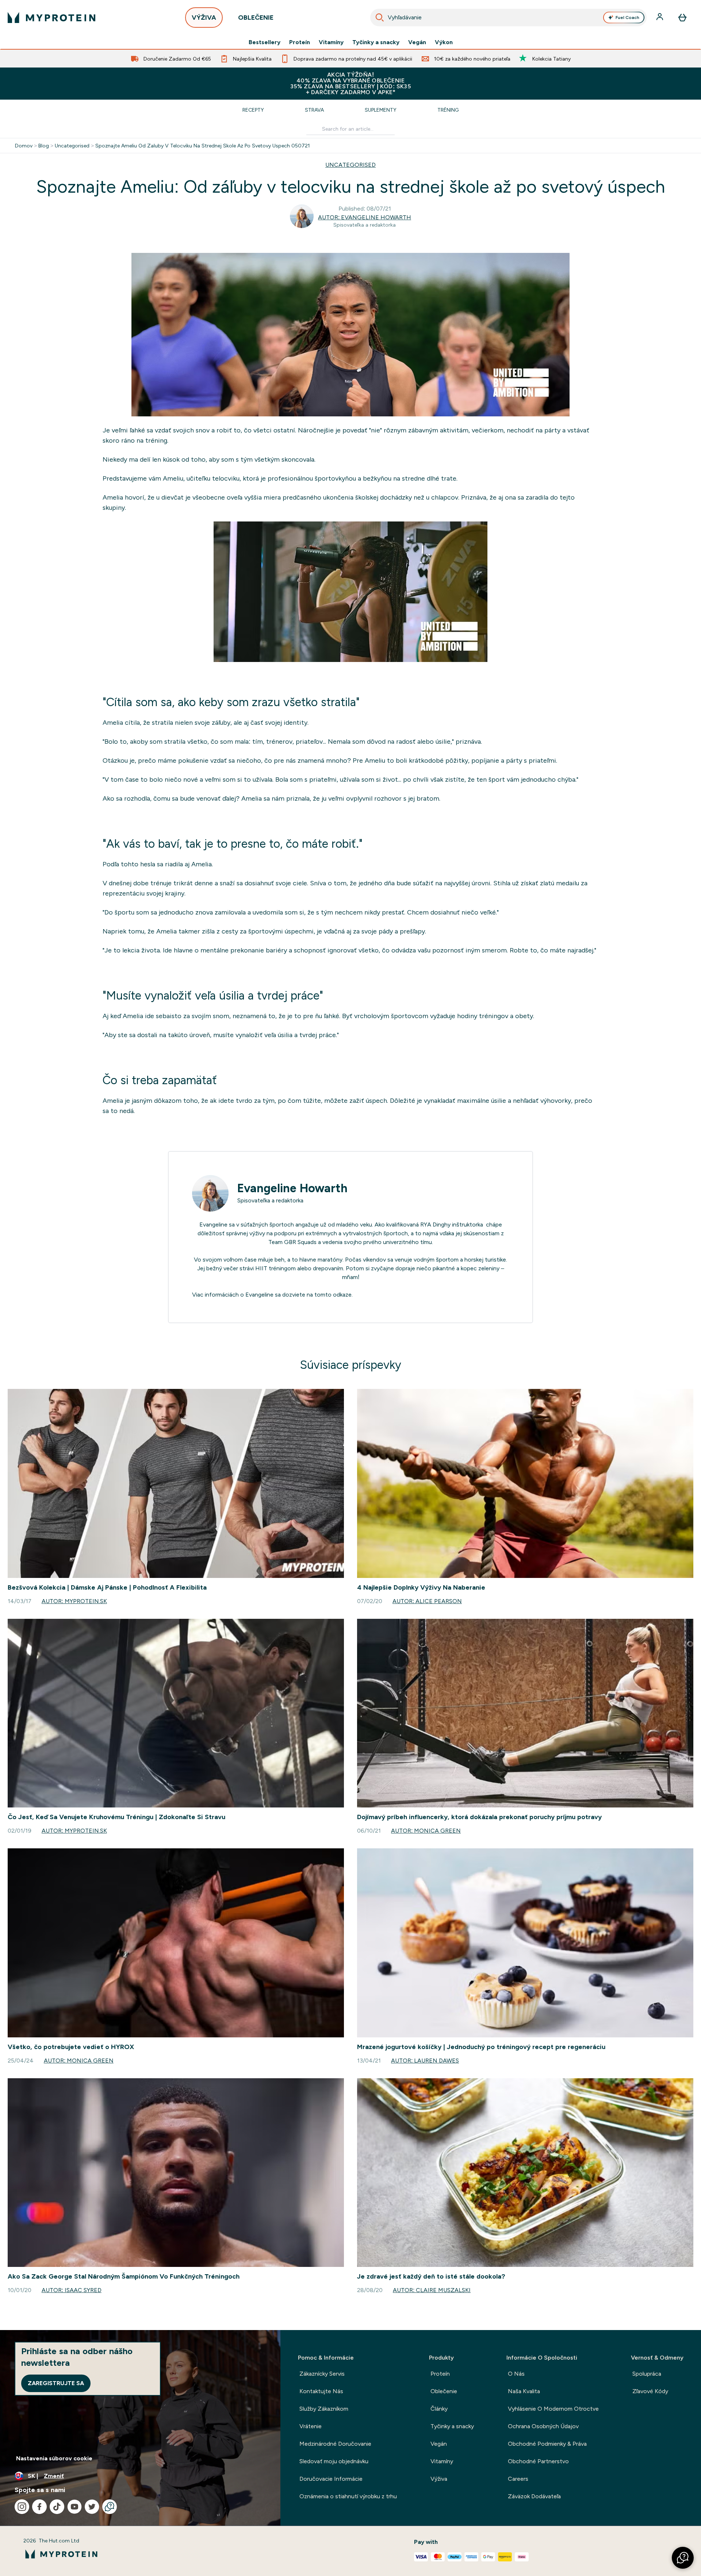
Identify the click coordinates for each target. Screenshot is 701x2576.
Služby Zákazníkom (324, 2409)
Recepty (253, 110)
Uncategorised (72, 146)
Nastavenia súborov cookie (54, 2458)
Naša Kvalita (524, 2391)
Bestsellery (265, 42)
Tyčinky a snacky (376, 42)
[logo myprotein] (51, 18)
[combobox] (508, 18)
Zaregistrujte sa (56, 2383)
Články (439, 2409)
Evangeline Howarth (292, 1188)
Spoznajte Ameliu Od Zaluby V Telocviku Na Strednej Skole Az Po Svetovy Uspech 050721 (203, 146)
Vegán (417, 42)
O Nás (516, 2374)
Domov (24, 146)
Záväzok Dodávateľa (534, 2496)
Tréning (448, 110)
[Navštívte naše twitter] (92, 2507)
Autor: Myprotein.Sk (74, 1601)
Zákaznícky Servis (322, 2374)
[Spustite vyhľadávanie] (380, 18)
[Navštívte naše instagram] (22, 2507)
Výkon (444, 42)
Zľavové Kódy (650, 2391)
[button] (683, 2558)
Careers (518, 2479)
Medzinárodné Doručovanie (335, 2444)
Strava (314, 110)
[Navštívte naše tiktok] (57, 2507)
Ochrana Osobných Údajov (543, 2426)
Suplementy (381, 110)
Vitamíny (331, 42)
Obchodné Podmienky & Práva (547, 2444)
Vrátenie (311, 2426)
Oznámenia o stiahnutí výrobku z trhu (348, 2496)
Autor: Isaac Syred (72, 2290)
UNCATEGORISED (350, 165)
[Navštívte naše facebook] (39, 2507)
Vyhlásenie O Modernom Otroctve (553, 2409)
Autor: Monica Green (426, 1831)
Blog (44, 146)
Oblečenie (444, 2391)
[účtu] (660, 18)
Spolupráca (647, 2374)
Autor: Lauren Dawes (425, 2061)
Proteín (300, 42)
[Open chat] (110, 2507)
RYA (426, 1225)
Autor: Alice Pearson (427, 1601)
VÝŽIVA (204, 18)
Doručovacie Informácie (331, 2479)
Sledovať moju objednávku (334, 2461)
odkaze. (343, 1295)
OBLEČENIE (256, 18)
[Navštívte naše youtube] (74, 2507)
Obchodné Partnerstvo (538, 2461)
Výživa (439, 2479)
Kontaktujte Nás (321, 2391)
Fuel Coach (627, 18)
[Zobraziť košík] (682, 18)
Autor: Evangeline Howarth (365, 217)
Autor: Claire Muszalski (432, 2290)
